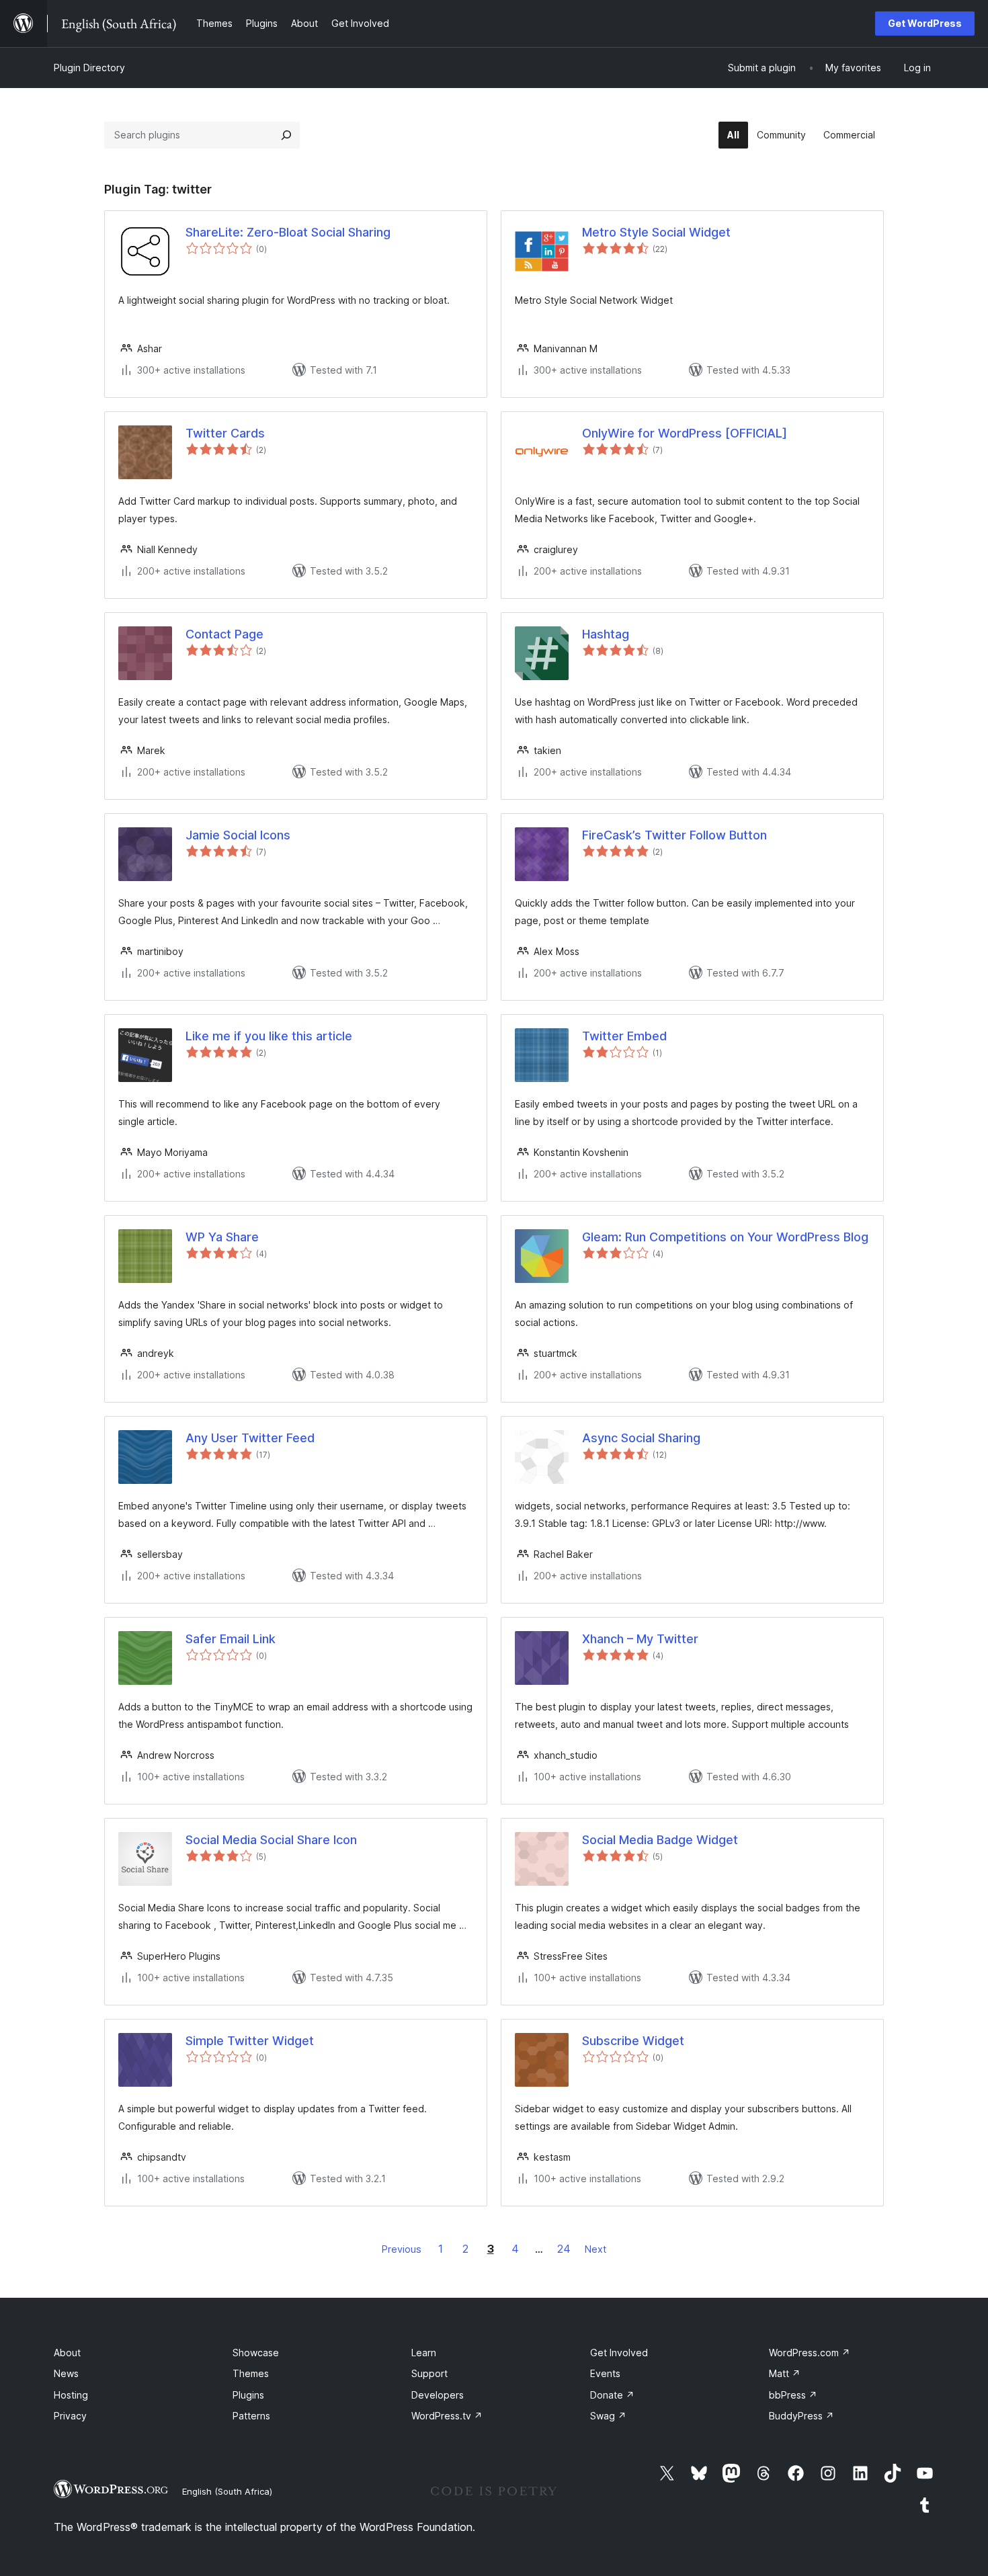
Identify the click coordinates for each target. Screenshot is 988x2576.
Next (595, 2249)
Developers (438, 2395)
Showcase (256, 2353)
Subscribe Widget (633, 2041)
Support (429, 2373)
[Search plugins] (286, 135)
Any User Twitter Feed (250, 1438)
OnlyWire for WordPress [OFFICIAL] (685, 433)
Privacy (70, 2416)
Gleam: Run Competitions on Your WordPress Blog (725, 1237)
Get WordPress (925, 23)
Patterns (251, 2416)
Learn (424, 2353)
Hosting (71, 2395)
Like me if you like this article (269, 1036)
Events (605, 2373)
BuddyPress (801, 2416)
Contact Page (224, 634)
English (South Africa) (227, 2491)
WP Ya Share (222, 1237)
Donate (612, 2395)
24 (564, 2249)
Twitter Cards (225, 433)
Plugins (248, 2395)
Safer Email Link (231, 1639)
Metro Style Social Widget (656, 232)
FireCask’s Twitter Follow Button (674, 835)
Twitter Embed (624, 1036)
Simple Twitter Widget (250, 2041)
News (66, 2373)
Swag (608, 2416)
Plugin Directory (89, 68)
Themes (251, 2373)
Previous (402, 2249)
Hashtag (606, 634)
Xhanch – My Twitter (640, 1639)
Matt (785, 2373)
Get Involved (619, 2353)
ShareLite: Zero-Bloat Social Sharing (288, 232)
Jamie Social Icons (238, 835)
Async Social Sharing (641, 1438)
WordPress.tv (447, 2416)
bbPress (793, 2395)
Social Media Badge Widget (660, 1840)
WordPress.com (810, 2353)
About (67, 2353)
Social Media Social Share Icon (271, 1840)
